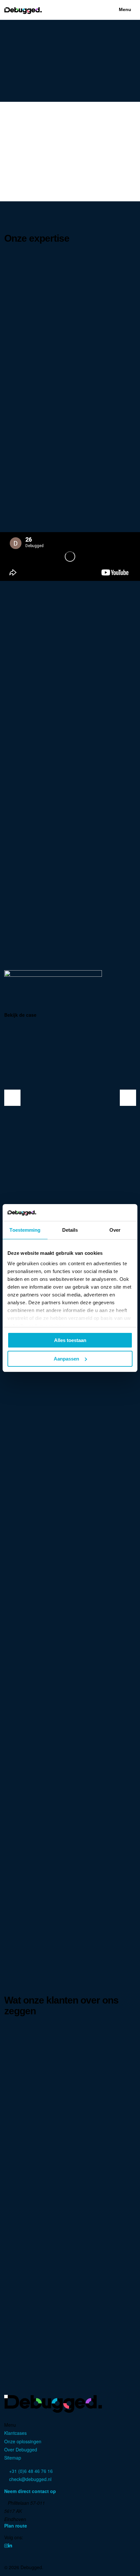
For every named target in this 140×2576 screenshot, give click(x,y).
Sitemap (13, 2458)
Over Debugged (21, 2449)
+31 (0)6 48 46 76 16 (30, 2259)
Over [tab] (115, 1230)
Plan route (16, 2526)
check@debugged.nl (30, 2479)
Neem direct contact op (31, 2491)
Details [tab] (70, 1230)
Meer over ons (53, 689)
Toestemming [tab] (25, 1230)
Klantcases (15, 2433)
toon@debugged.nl (28, 2267)
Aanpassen (66, 1359)
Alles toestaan (70, 1340)
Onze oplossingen (23, 2441)
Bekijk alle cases (67, 1540)
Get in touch (90, 689)
